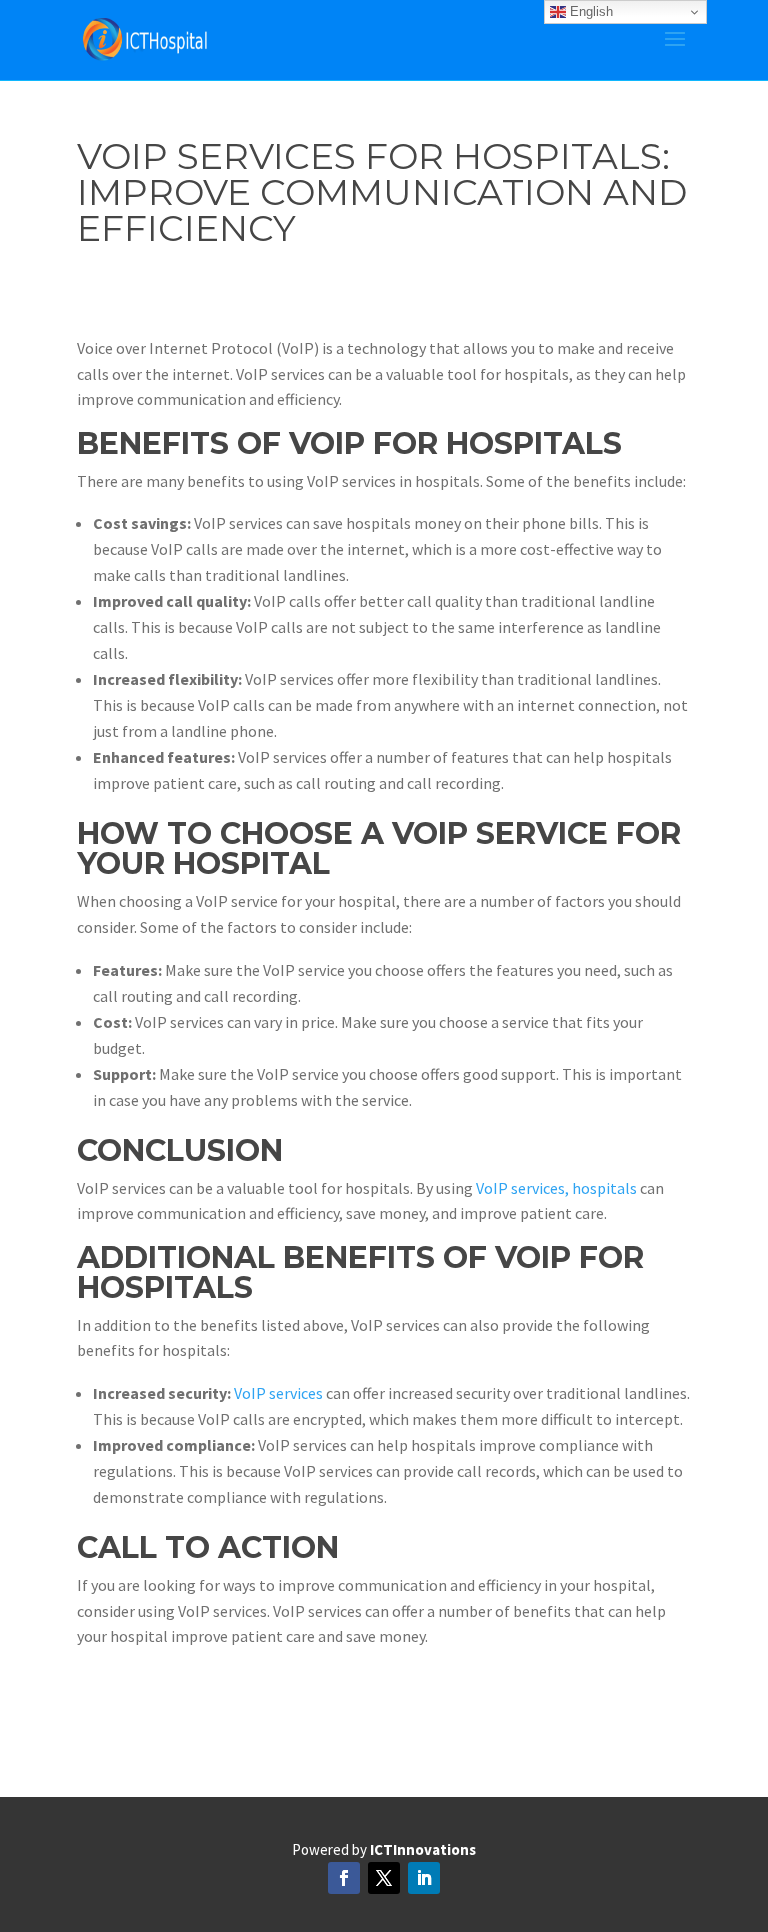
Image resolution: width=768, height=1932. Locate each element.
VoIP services (278, 1393)
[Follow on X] (384, 1878)
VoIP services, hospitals (555, 1188)
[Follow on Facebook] (344, 1878)
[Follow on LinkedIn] (424, 1878)
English (589, 11)
